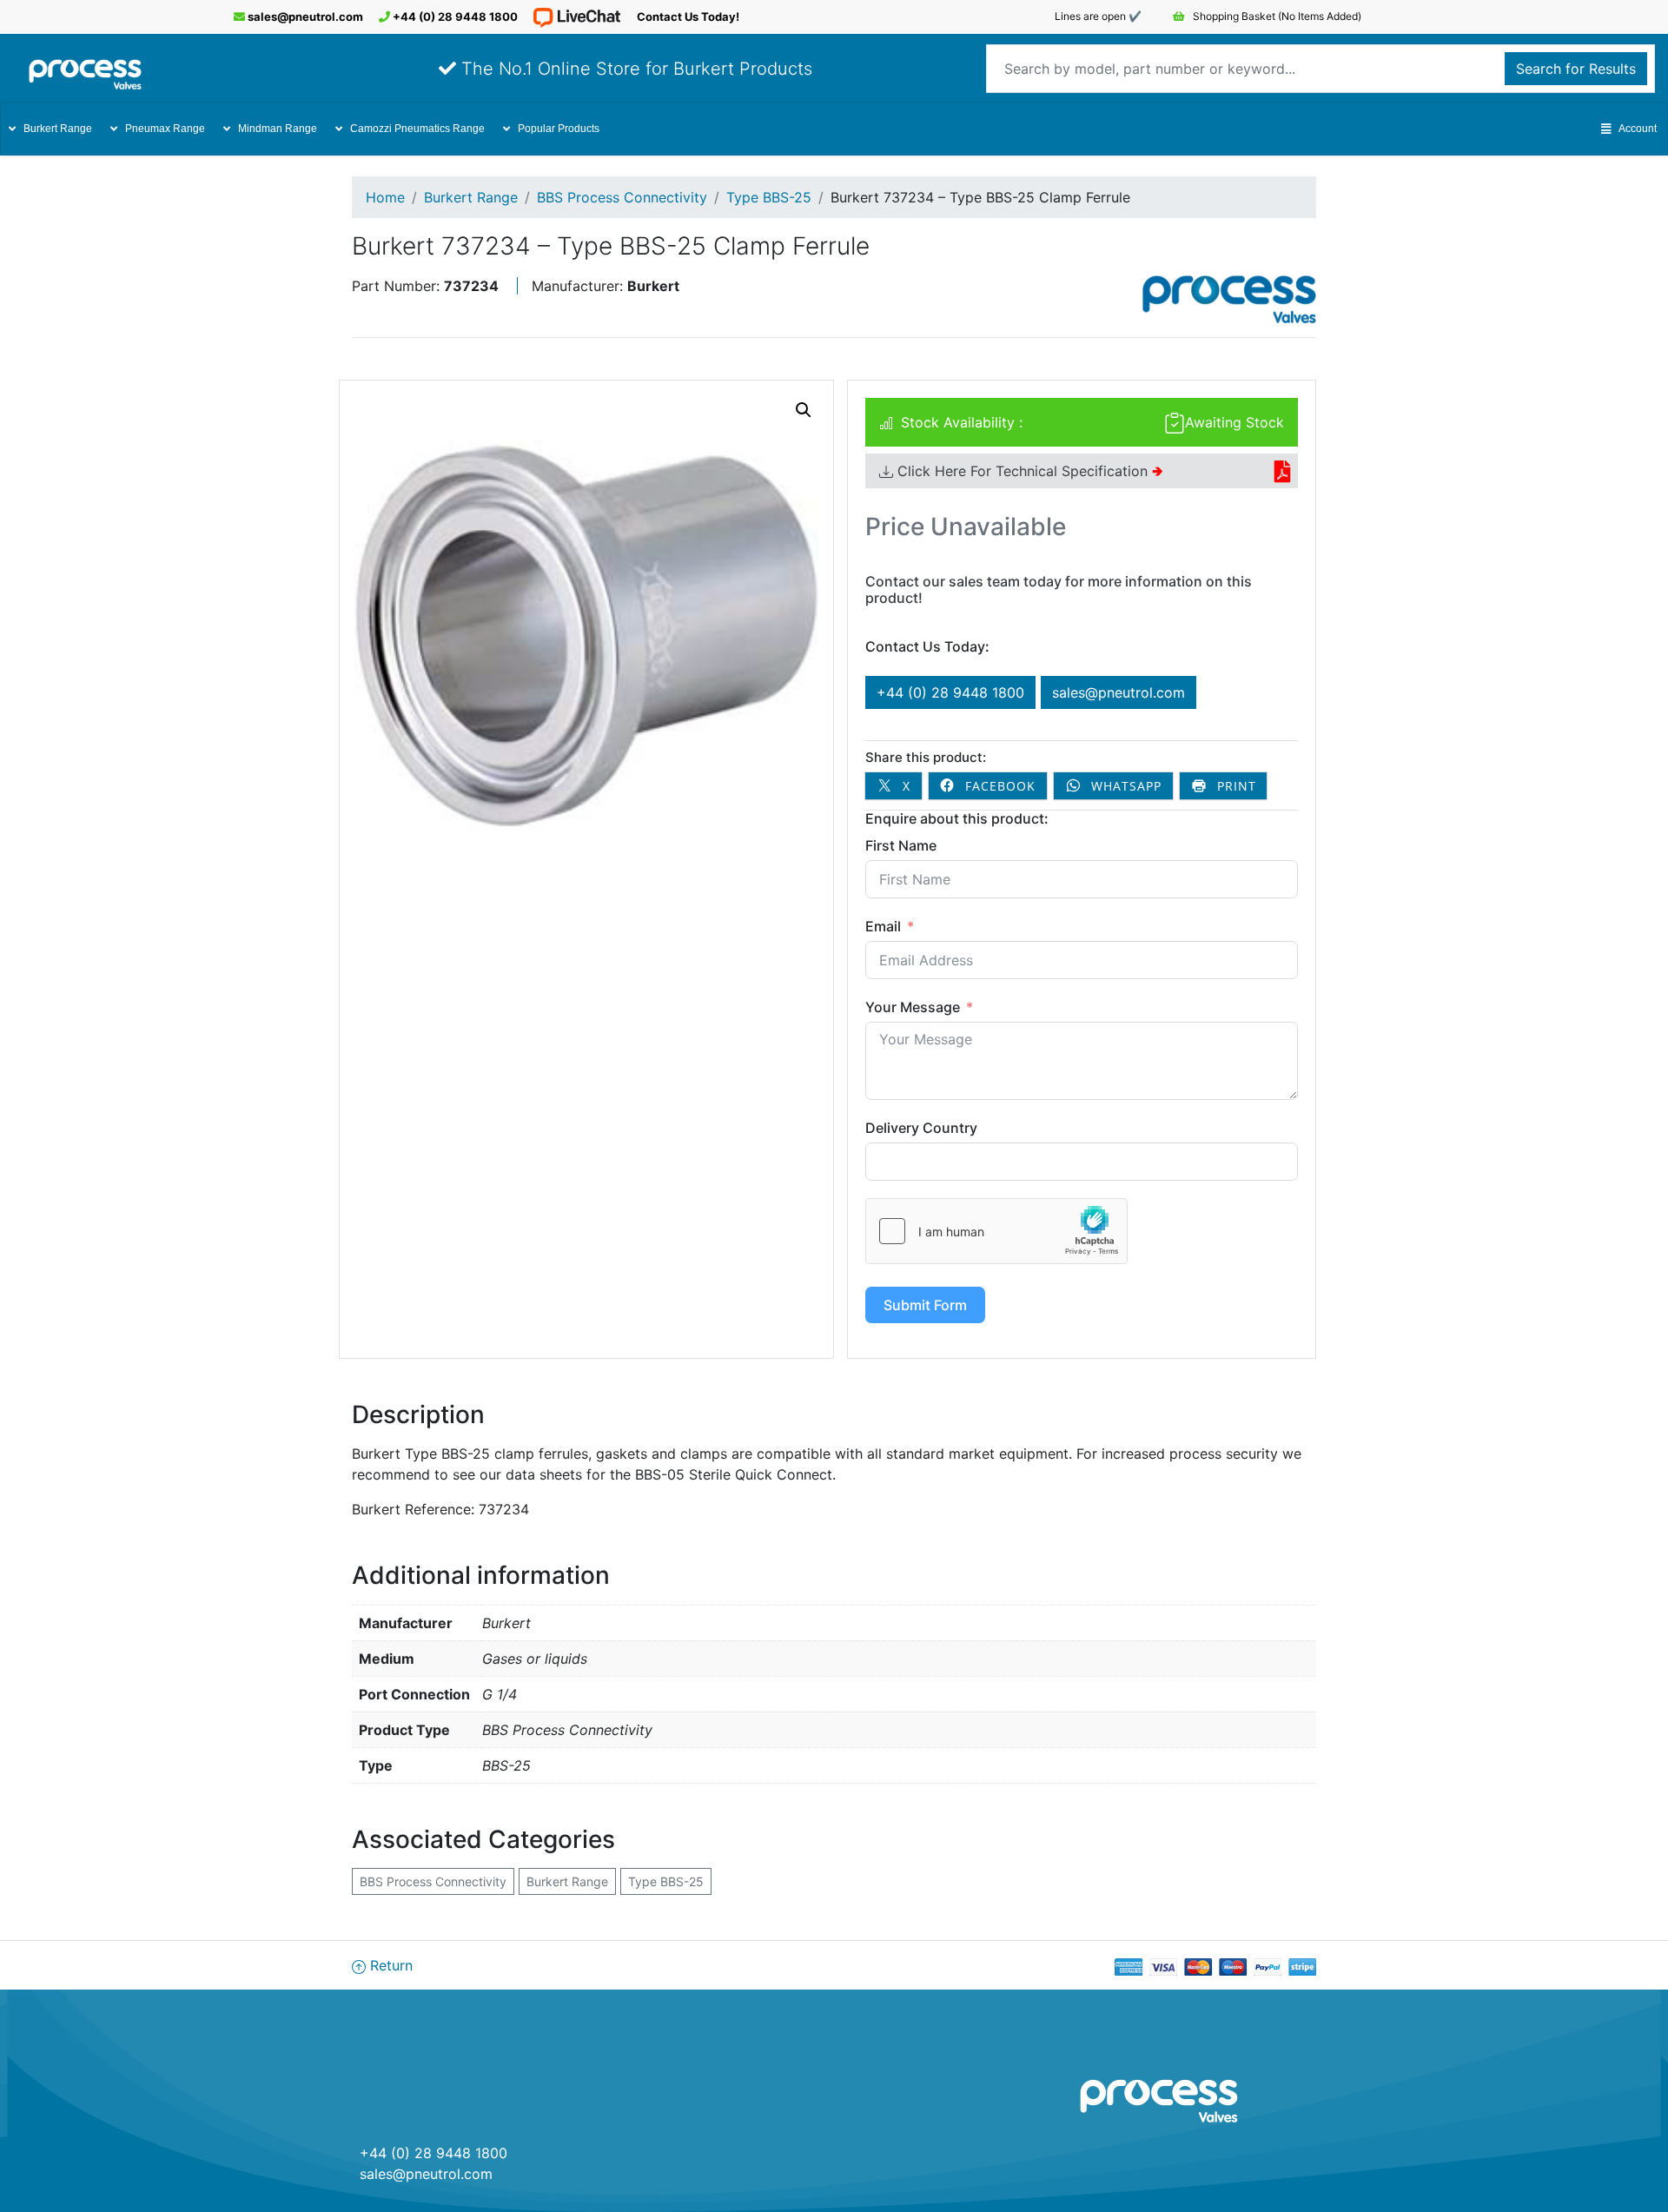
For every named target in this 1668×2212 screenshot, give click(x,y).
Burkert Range (58, 129)
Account (1638, 129)
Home (385, 197)
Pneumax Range (165, 129)
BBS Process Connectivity (622, 197)
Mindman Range (278, 129)
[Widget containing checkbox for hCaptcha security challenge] (996, 1231)
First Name (901, 845)
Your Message (913, 1007)
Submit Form (925, 1305)
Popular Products (559, 129)
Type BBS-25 (769, 197)
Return (389, 1965)
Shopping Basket (1276, 16)
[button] (804, 410)
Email (883, 926)
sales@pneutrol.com (304, 17)
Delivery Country (921, 1128)
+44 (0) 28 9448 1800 (454, 17)
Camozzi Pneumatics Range (417, 129)
